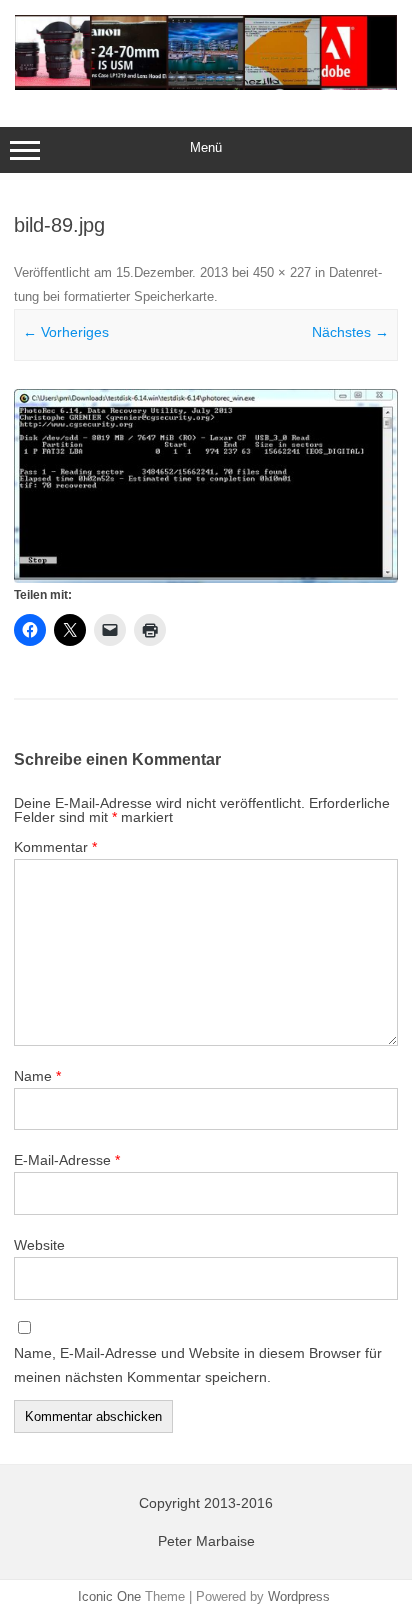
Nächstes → (350, 332)
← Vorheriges (66, 332)
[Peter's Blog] (206, 85)
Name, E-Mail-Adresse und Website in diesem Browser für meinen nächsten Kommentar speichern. (198, 1365)
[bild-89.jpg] (206, 486)
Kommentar (55, 847)
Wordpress (299, 1596)
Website (39, 1245)
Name (37, 1076)
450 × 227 (282, 272)
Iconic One (109, 1596)
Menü (206, 147)
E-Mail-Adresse (67, 1160)
